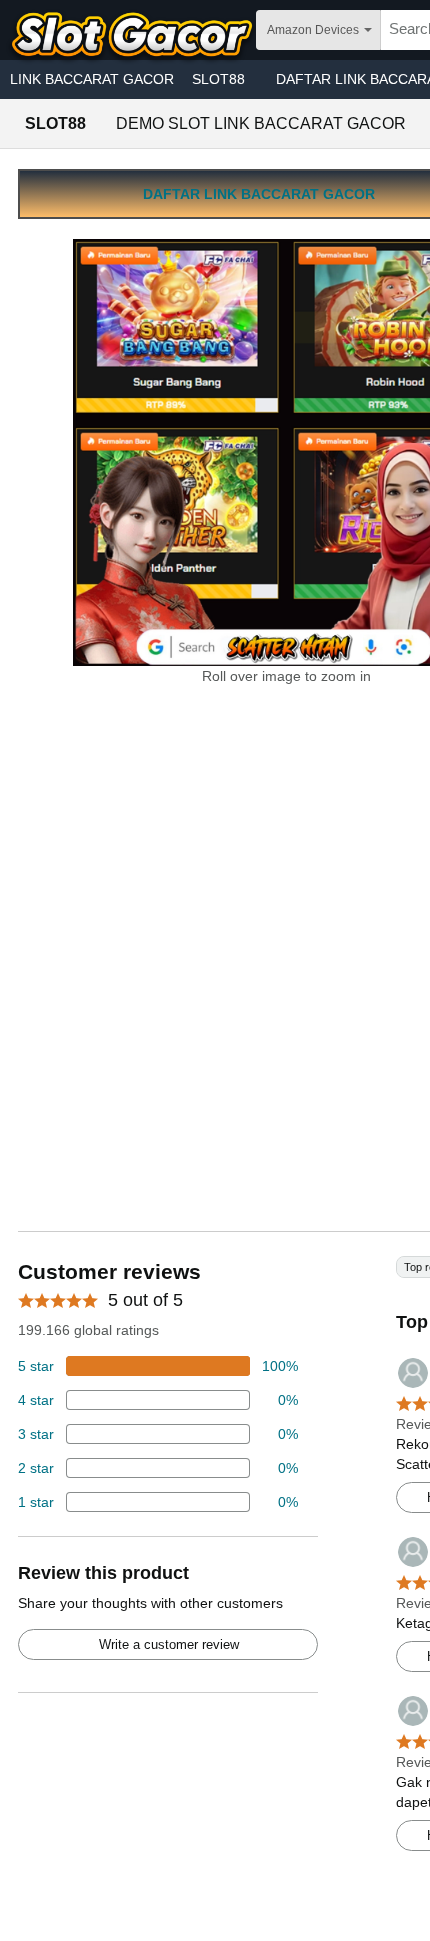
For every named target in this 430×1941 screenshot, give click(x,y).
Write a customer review (169, 1644)
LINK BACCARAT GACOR (92, 79)
